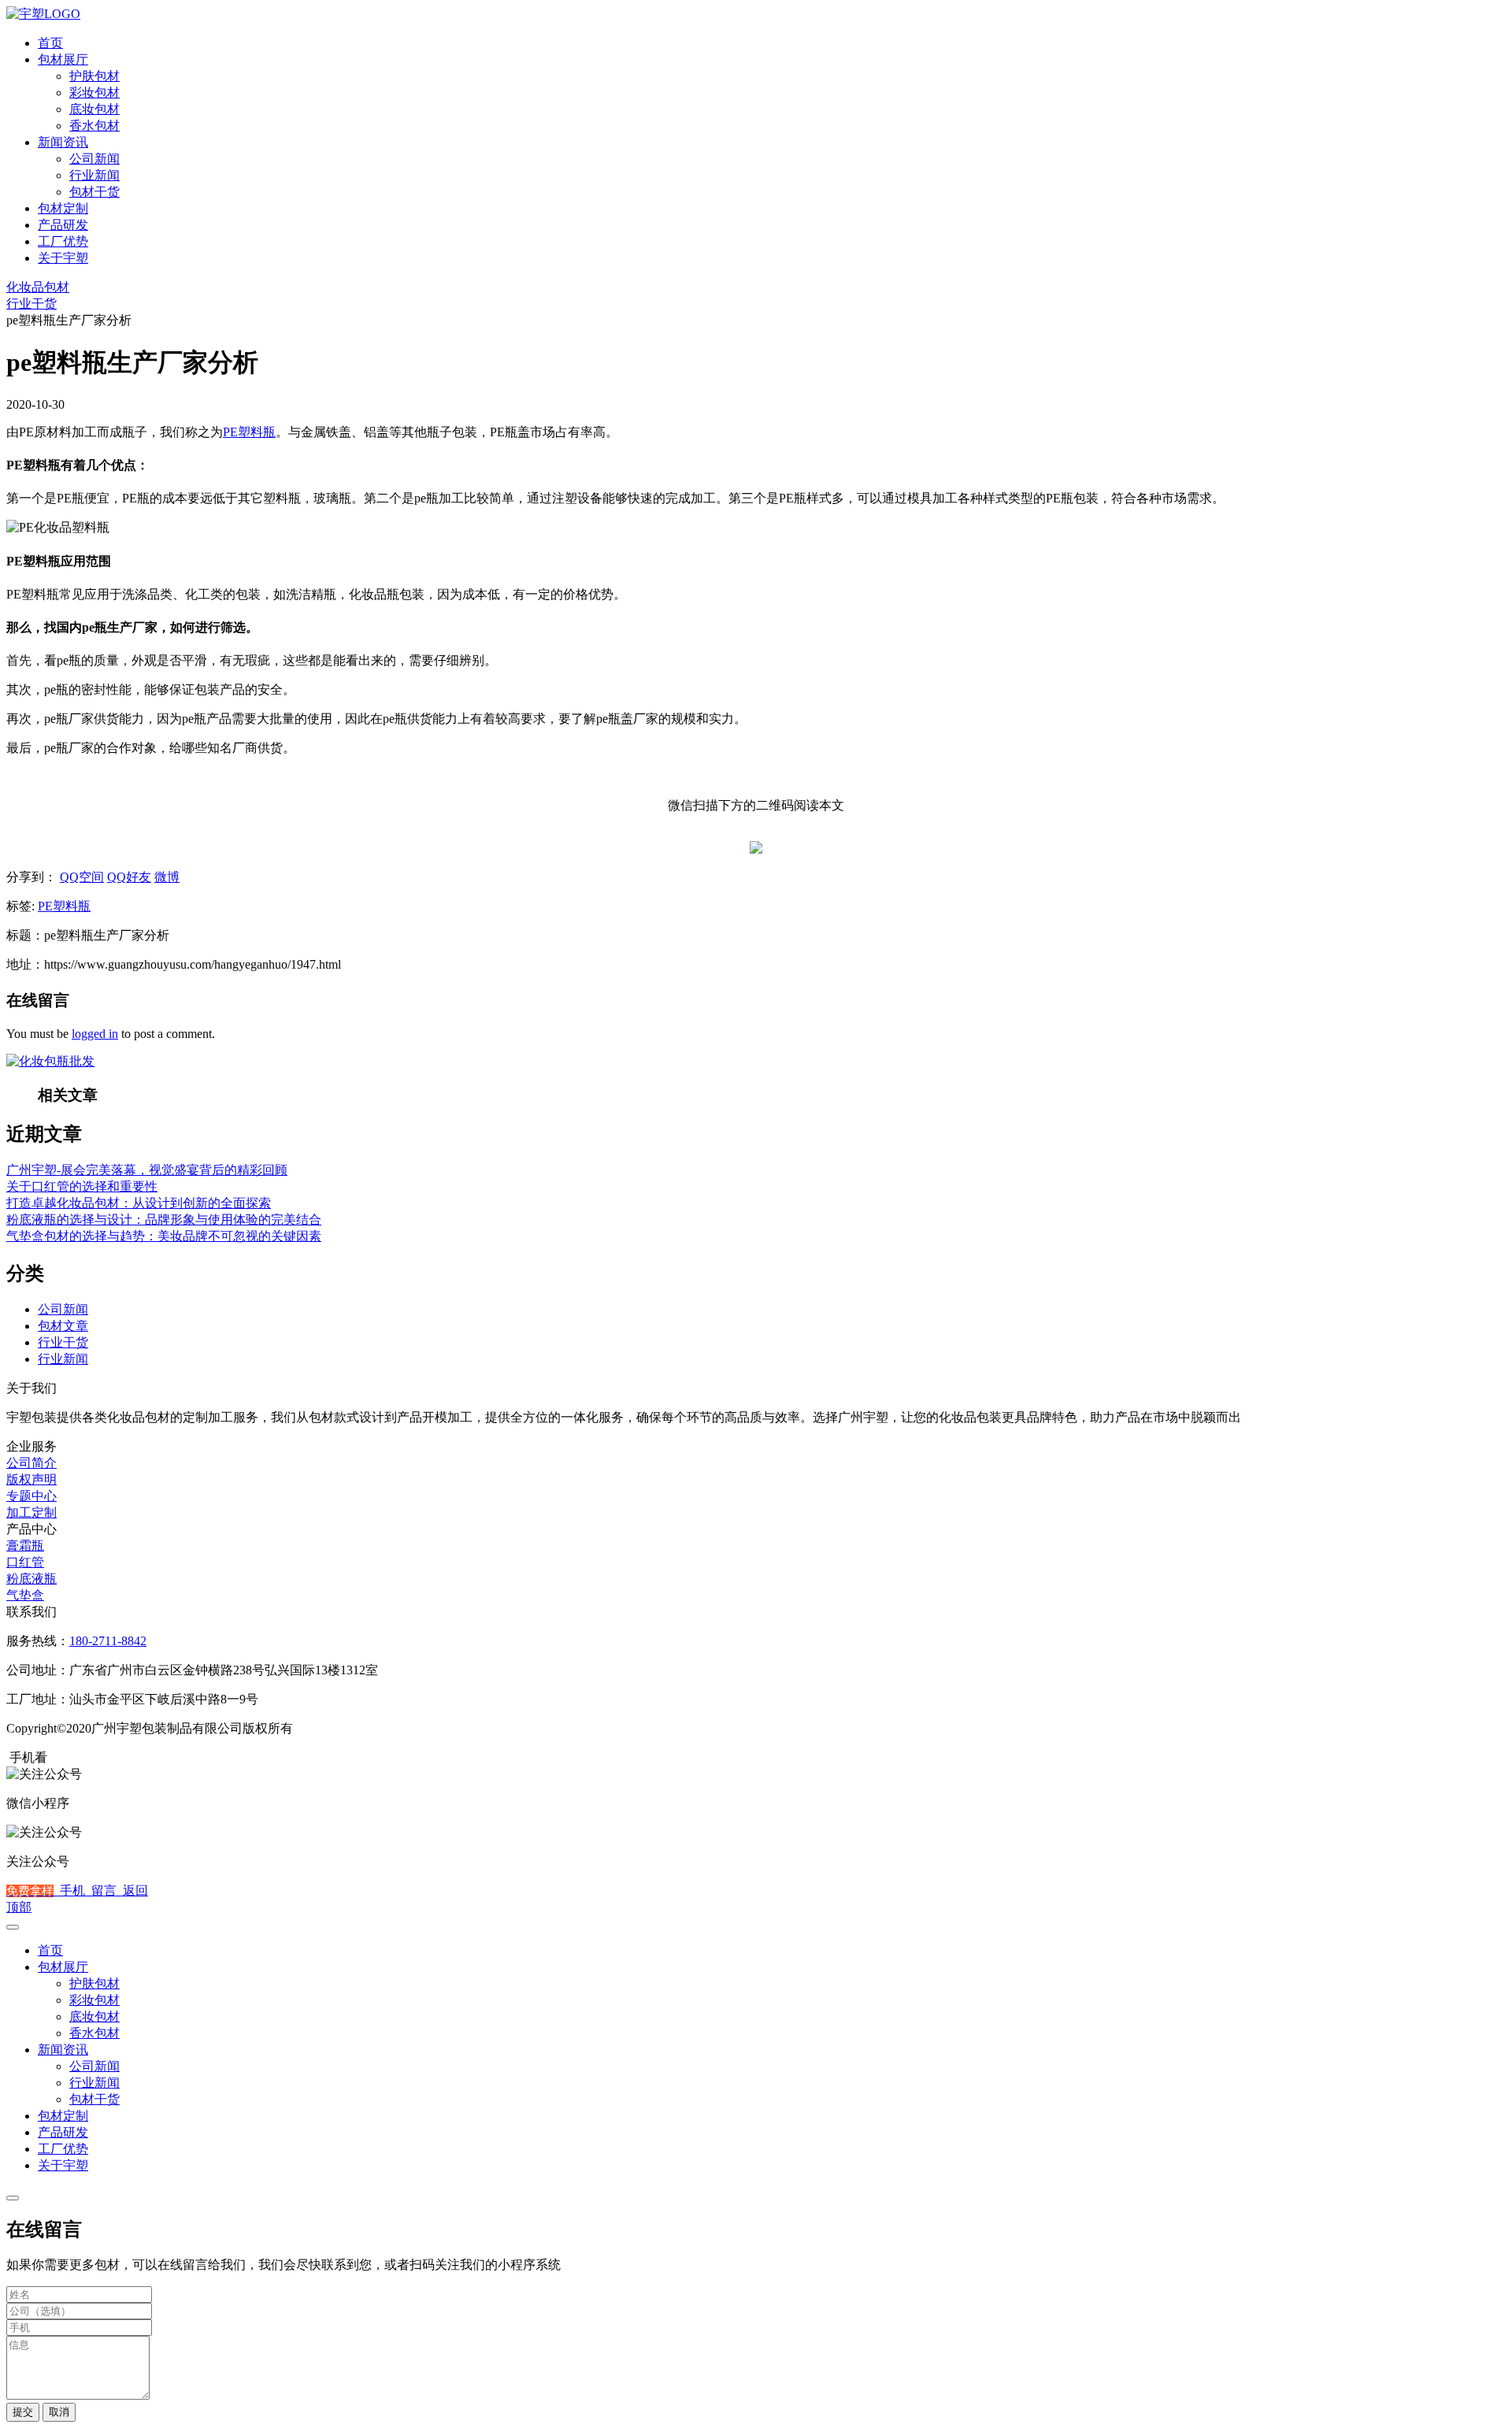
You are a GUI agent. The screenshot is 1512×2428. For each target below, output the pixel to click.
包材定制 (63, 208)
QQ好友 (129, 877)
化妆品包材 (38, 287)
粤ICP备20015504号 (353, 1728)
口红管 (25, 1562)
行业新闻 (94, 175)
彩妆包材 (94, 93)
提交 (23, 2412)
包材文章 (63, 1326)
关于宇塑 (63, 258)
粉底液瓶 (31, 1579)
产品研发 (63, 225)
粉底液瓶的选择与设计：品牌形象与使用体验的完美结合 (164, 1220)
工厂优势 (63, 241)
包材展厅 (63, 59)
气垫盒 (25, 1595)
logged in (95, 1034)
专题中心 (31, 1496)
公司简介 (31, 1463)
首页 (50, 43)
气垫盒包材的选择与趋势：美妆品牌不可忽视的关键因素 (164, 1236)
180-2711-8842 (108, 1641)
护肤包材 (94, 76)
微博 (167, 877)
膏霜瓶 (25, 1546)
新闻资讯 (63, 142)
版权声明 (31, 1479)
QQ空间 (82, 877)
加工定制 (31, 1512)
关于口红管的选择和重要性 (82, 1186)
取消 (59, 2412)
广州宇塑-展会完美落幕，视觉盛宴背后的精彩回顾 (147, 1170)
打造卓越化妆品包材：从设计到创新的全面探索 (139, 1203)
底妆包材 (94, 109)
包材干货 (94, 192)
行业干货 (31, 304)
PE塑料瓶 (249, 432)
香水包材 (94, 126)
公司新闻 (94, 159)
